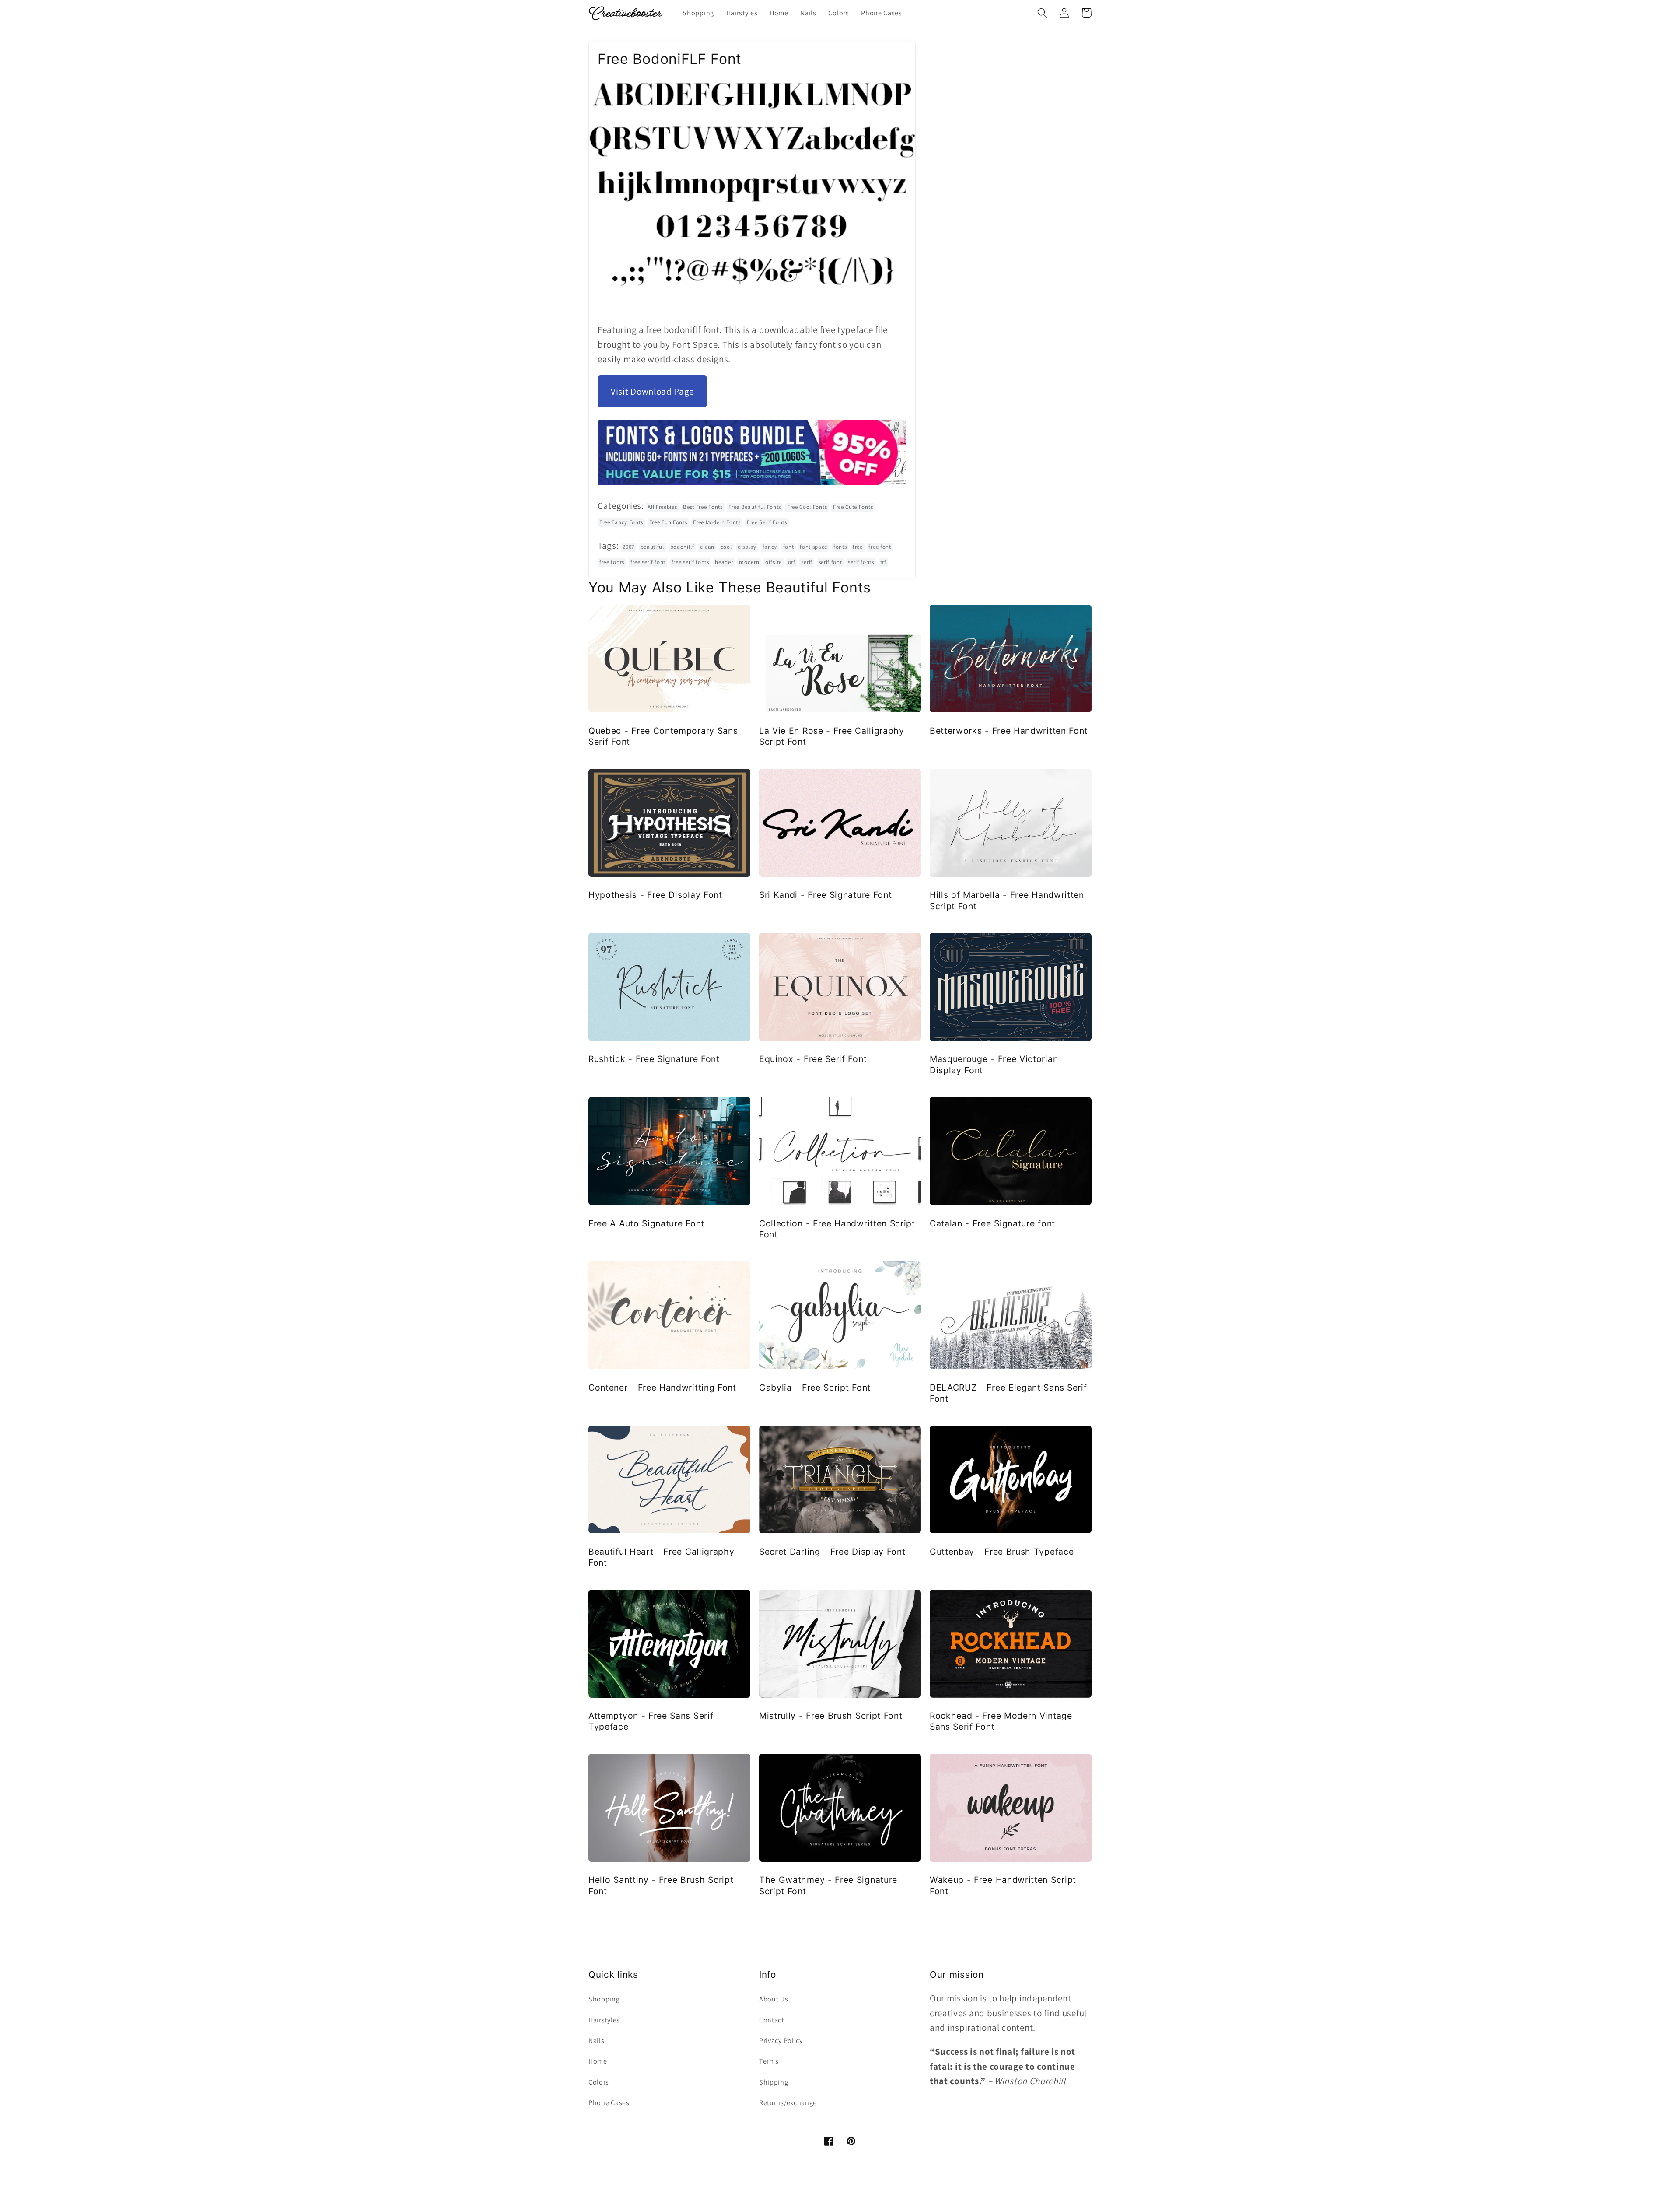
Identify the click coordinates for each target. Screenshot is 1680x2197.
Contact (772, 2020)
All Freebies (662, 507)
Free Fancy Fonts (621, 522)
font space (814, 547)
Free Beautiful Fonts (755, 507)
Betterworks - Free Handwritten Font (1009, 731)
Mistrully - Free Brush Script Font (831, 1716)
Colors (599, 2082)
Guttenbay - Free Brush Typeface (1002, 1552)
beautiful (652, 547)
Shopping (604, 1999)
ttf (883, 562)
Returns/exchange (788, 2103)
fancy (770, 547)
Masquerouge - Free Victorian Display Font (994, 1064)
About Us (774, 1999)
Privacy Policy (781, 2041)
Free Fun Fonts (668, 522)
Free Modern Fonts (717, 522)
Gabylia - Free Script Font (815, 1388)
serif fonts (861, 562)
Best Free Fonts (703, 507)
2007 (628, 547)
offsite (773, 562)
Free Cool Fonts (807, 507)
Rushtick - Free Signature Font (654, 1059)
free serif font (648, 562)
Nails (596, 2041)
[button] (1042, 13)
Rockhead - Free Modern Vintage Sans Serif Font (1001, 1721)
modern (749, 562)
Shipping (774, 2082)
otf (792, 562)
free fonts (612, 562)
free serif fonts (690, 562)
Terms (769, 2061)
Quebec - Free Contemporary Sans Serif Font (663, 736)
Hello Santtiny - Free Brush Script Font (661, 1885)
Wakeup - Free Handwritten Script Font (1003, 1885)
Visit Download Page (652, 391)
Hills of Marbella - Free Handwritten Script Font (1007, 900)
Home (598, 2061)
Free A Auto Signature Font (646, 1223)
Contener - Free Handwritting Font (662, 1388)
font (789, 547)
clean (707, 547)
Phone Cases (609, 2103)
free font (880, 547)
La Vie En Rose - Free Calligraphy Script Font (832, 736)
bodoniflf (682, 547)
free (858, 547)
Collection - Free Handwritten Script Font (837, 1229)
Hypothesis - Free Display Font (655, 895)
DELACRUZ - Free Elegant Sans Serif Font (1008, 1393)
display (747, 547)
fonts (840, 547)
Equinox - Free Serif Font (813, 1059)
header (724, 562)
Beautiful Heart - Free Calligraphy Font (661, 1557)
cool (726, 547)
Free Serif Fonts (767, 522)
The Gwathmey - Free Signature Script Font (828, 1885)
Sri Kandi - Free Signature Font (825, 895)
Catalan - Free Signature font (992, 1223)
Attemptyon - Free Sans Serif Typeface (651, 1721)
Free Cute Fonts (853, 507)
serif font (830, 562)
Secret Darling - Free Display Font (832, 1552)
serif (807, 562)
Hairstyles (604, 2020)
